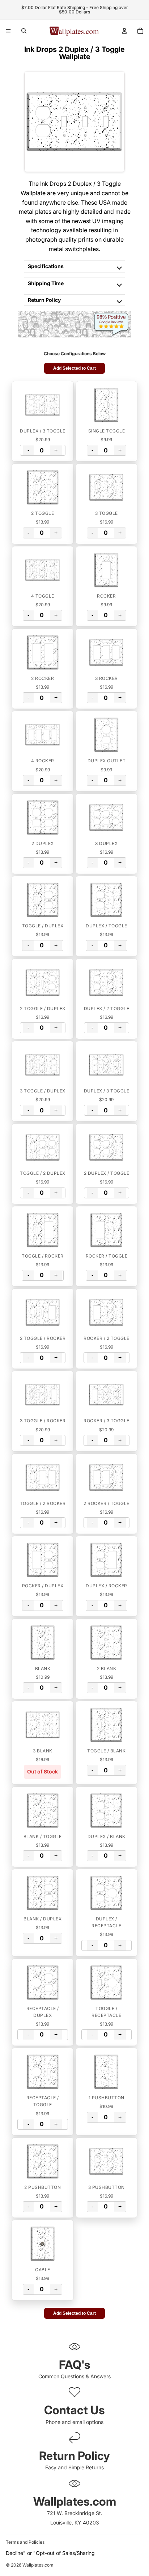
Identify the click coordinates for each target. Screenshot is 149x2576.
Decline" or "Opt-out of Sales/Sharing (50, 2553)
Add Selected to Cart (74, 368)
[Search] (24, 31)
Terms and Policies (25, 2542)
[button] (43, 405)
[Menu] (8, 31)
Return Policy (44, 300)
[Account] (124, 31)
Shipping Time (46, 283)
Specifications (46, 266)
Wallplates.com (38, 2565)
